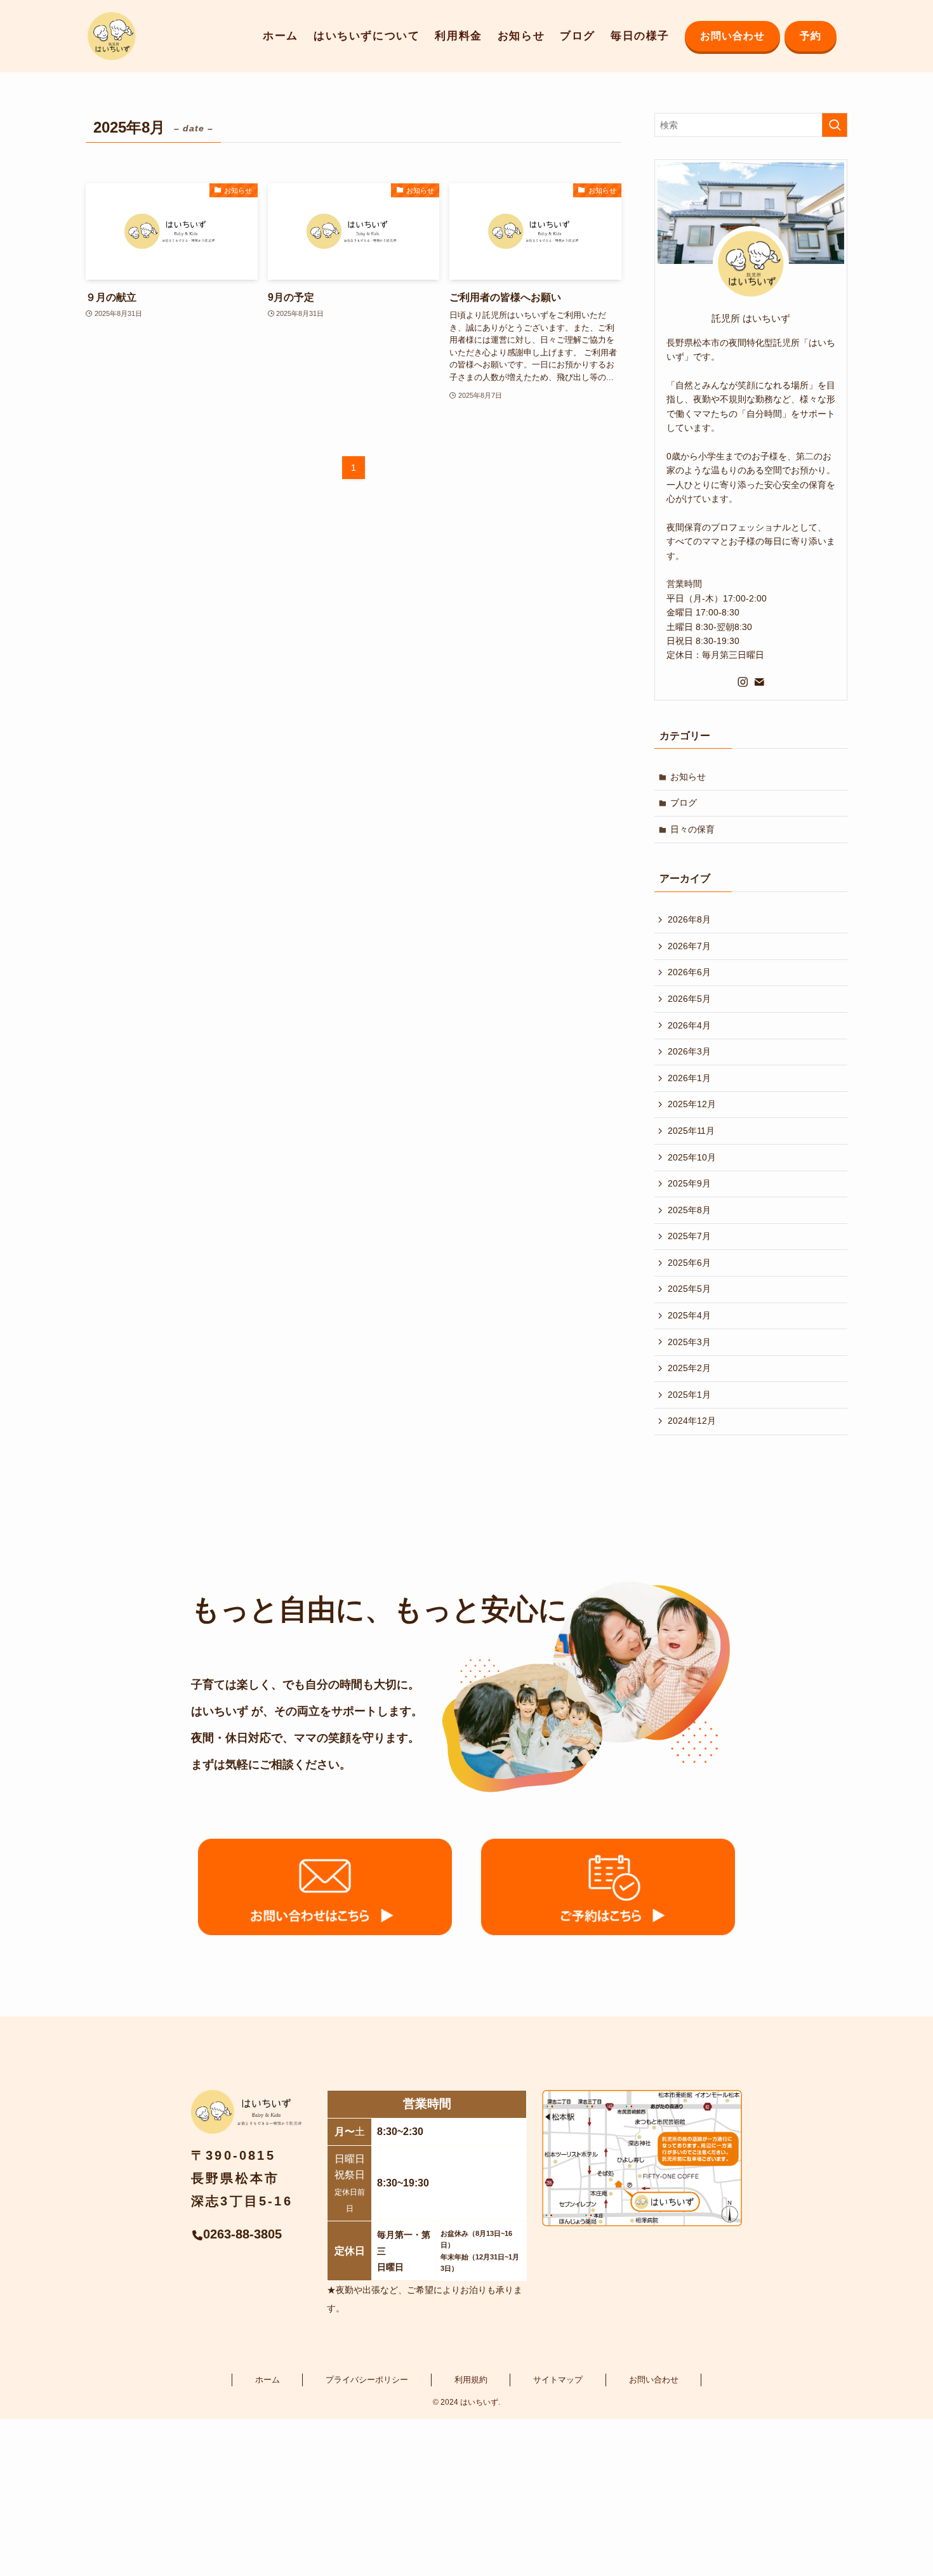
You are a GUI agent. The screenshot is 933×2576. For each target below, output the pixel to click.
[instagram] (743, 682)
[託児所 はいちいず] (112, 36)
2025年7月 (689, 1236)
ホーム (268, 2380)
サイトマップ (558, 2380)
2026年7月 (689, 946)
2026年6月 (689, 972)
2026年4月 (689, 1025)
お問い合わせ (654, 2380)
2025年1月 (689, 1395)
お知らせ (688, 777)
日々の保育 (692, 829)
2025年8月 (689, 1210)
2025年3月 (689, 1342)
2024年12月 (692, 1421)
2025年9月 (689, 1183)
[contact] (759, 682)
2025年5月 (689, 1289)
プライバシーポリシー (367, 2380)
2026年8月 (689, 919)
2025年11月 (691, 1131)
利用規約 (471, 2380)
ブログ (684, 803)
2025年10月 (692, 1157)
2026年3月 (689, 1051)
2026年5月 (689, 999)
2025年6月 (689, 1263)
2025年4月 (689, 1315)
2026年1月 (689, 1078)
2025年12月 (692, 1104)
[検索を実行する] (835, 125)
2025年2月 (689, 1368)
